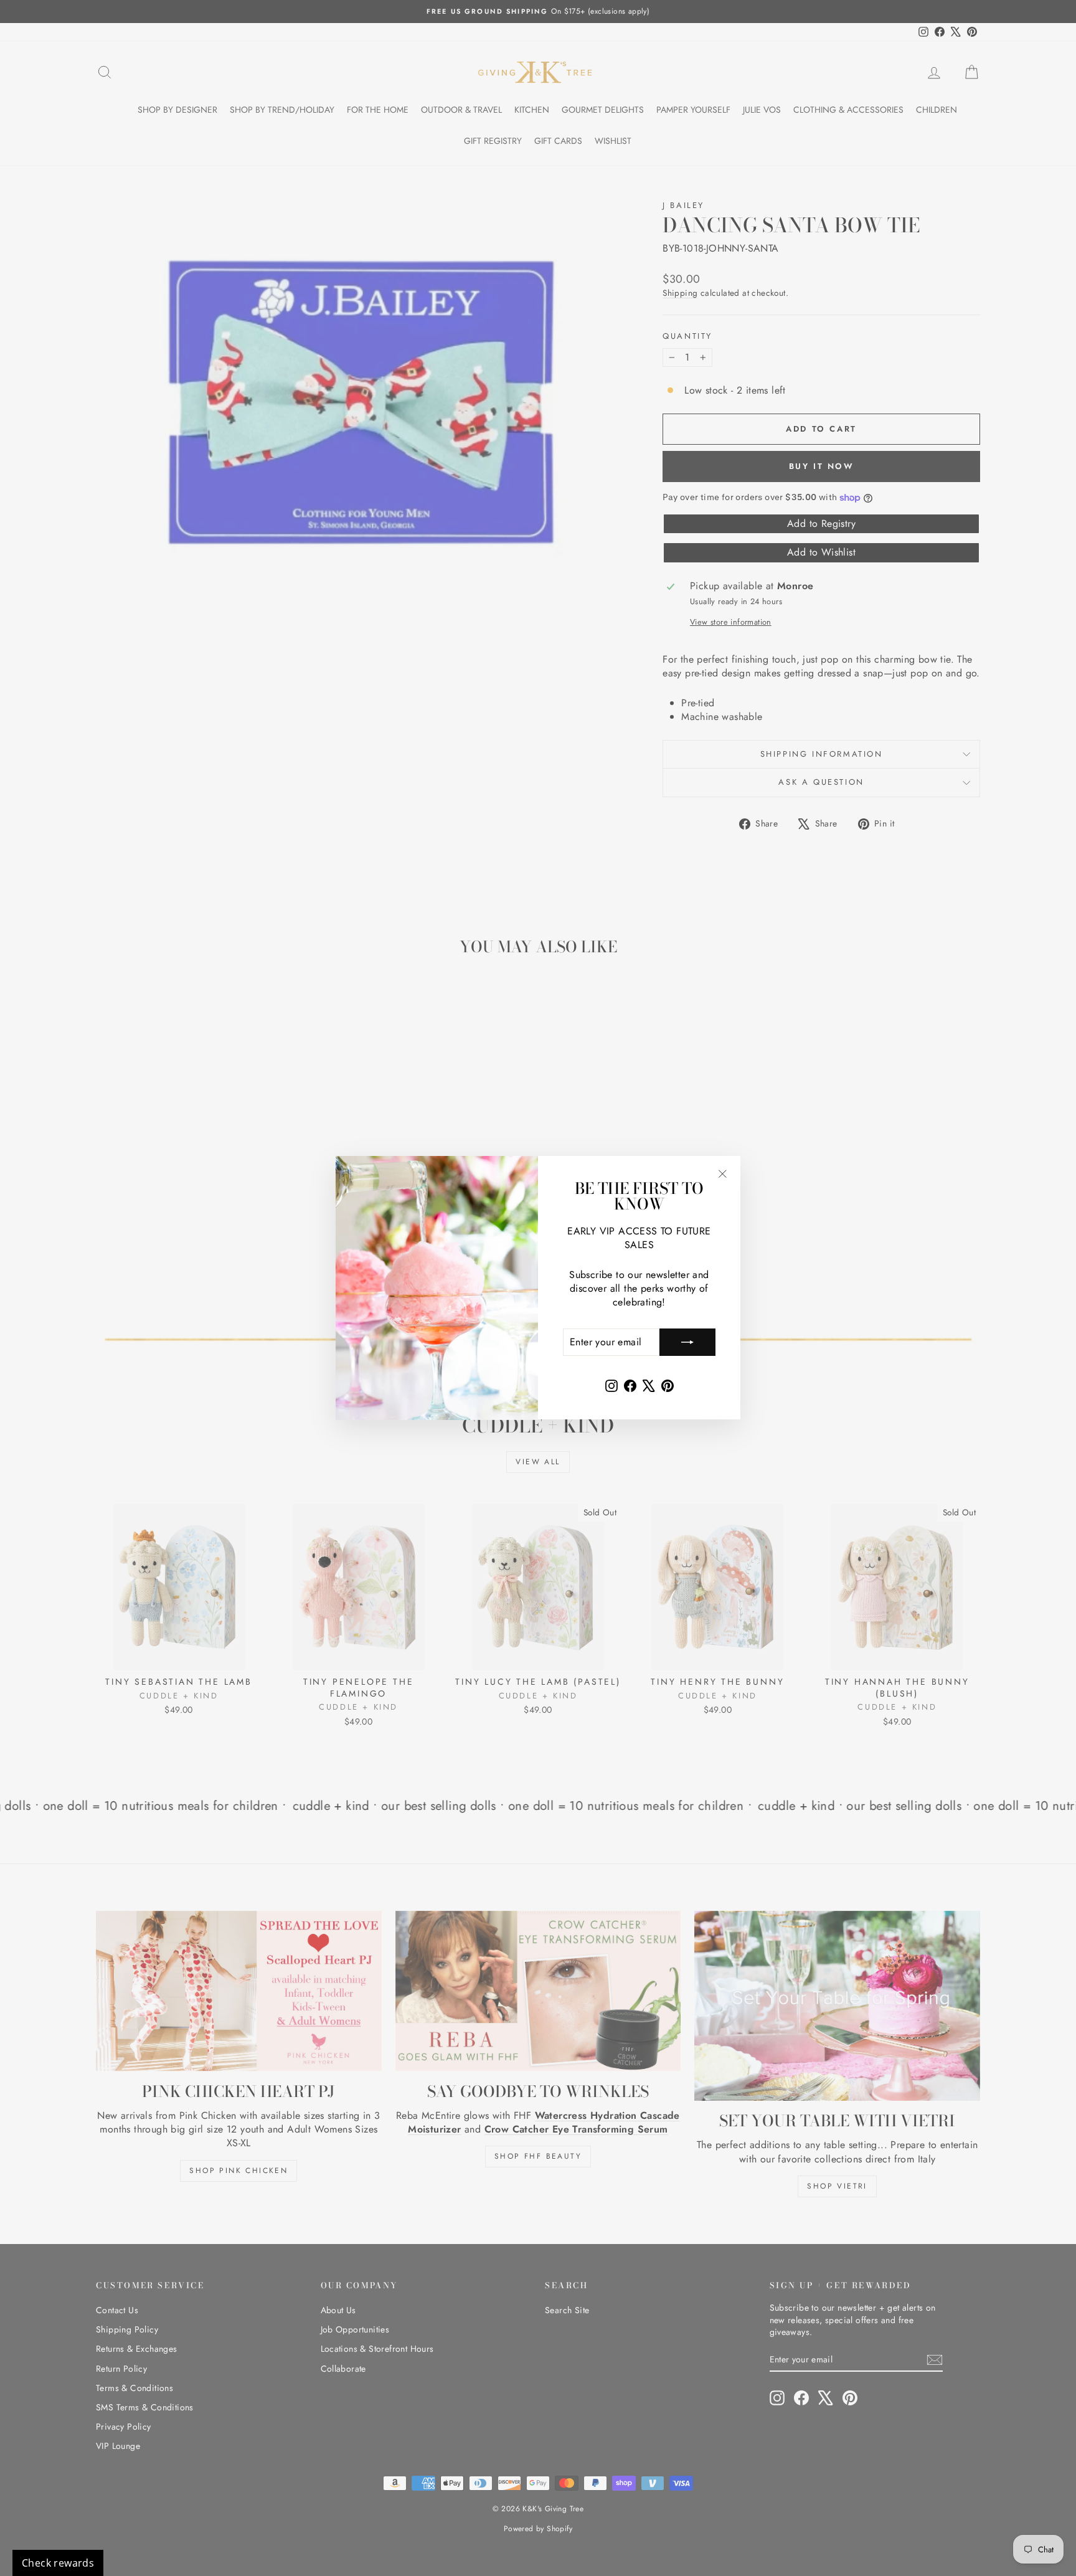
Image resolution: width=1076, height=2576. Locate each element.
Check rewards (58, 2563)
